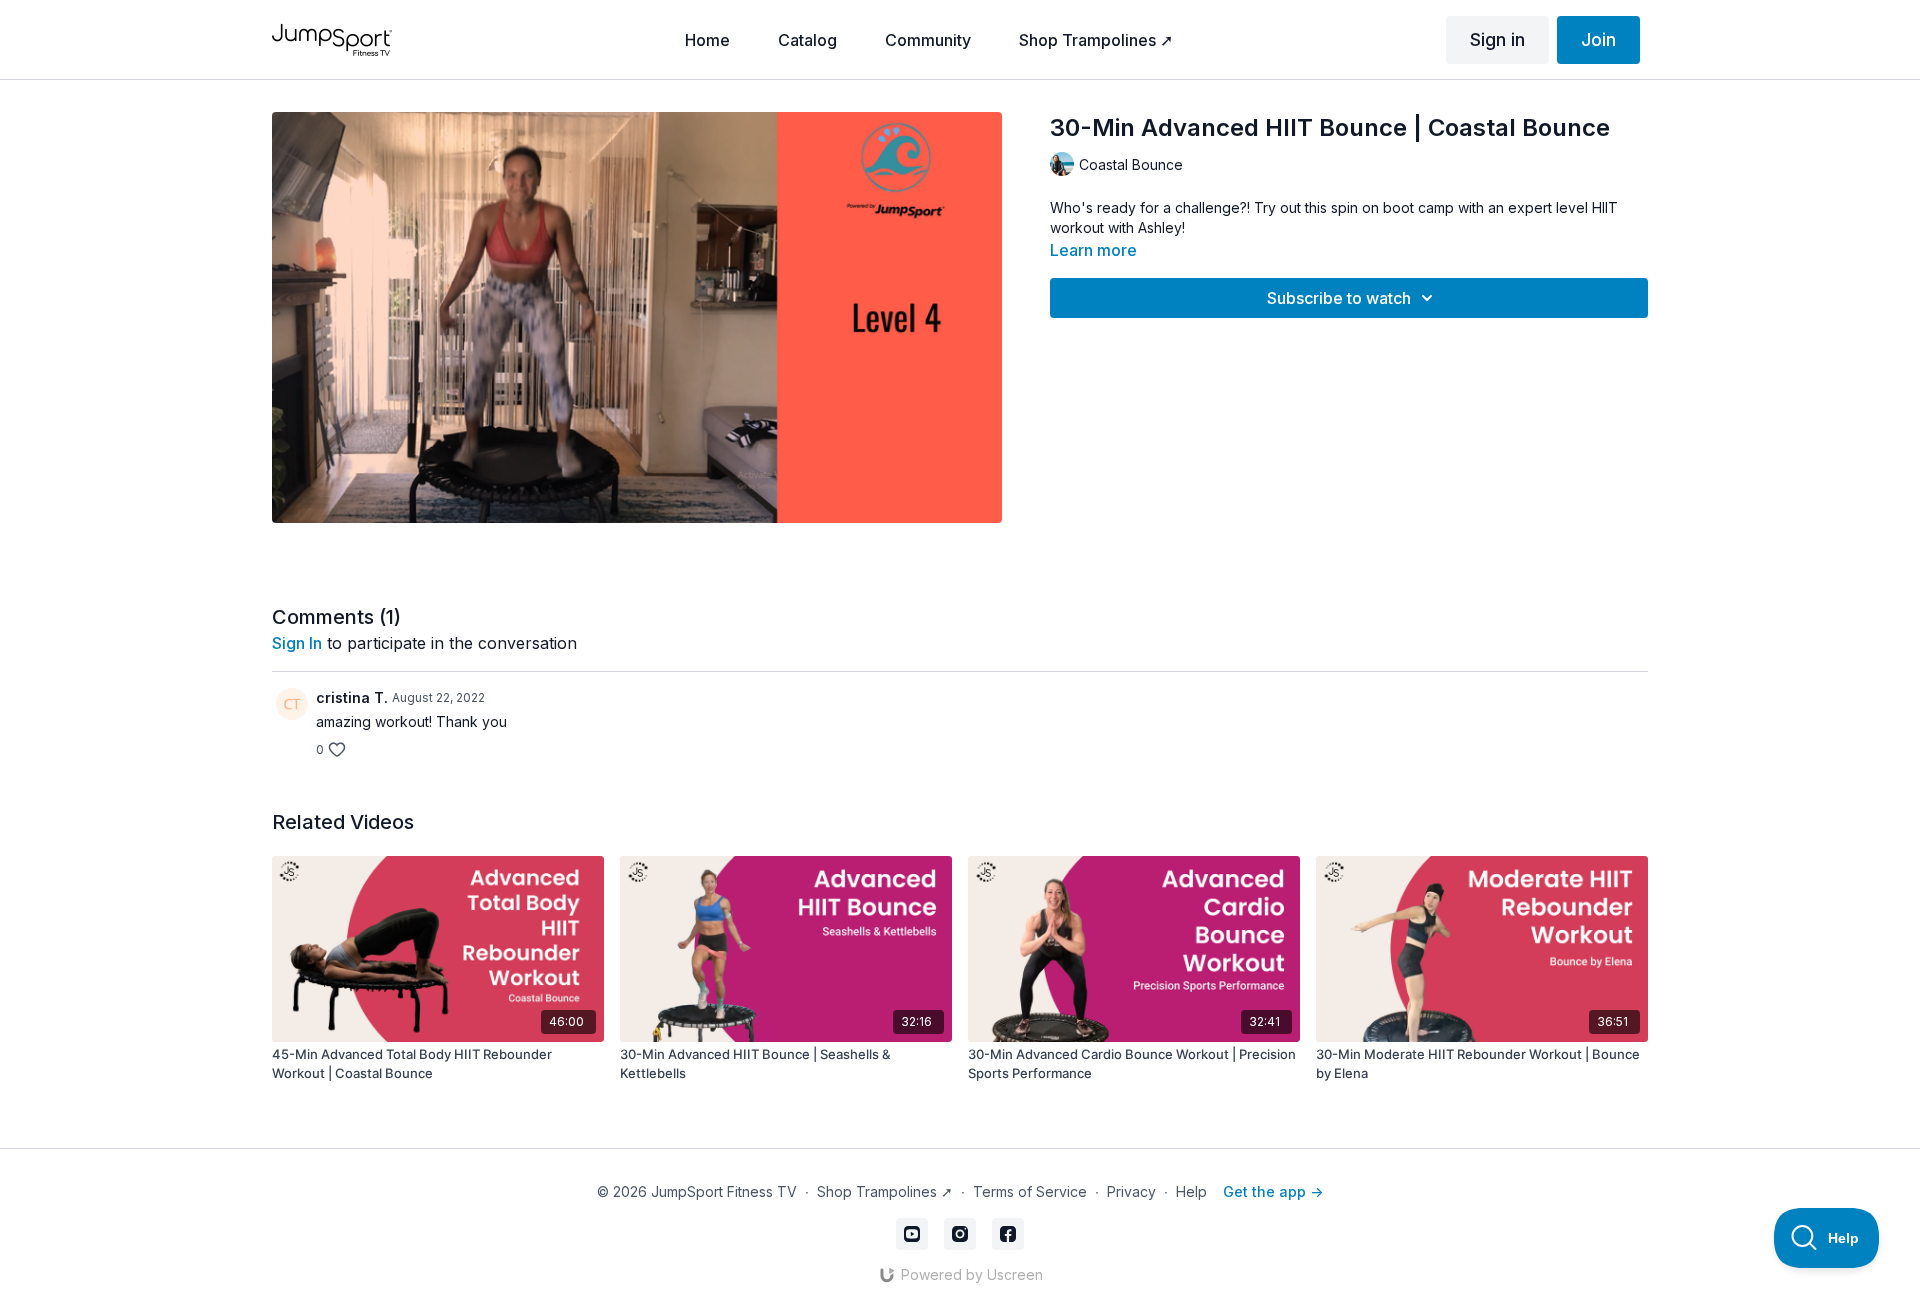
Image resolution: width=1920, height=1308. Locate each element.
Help (1191, 1191)
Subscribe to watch (1339, 298)
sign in (297, 643)
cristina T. (352, 697)
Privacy (1131, 1191)
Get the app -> (1273, 1191)
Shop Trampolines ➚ (885, 1191)
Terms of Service (1030, 1191)
